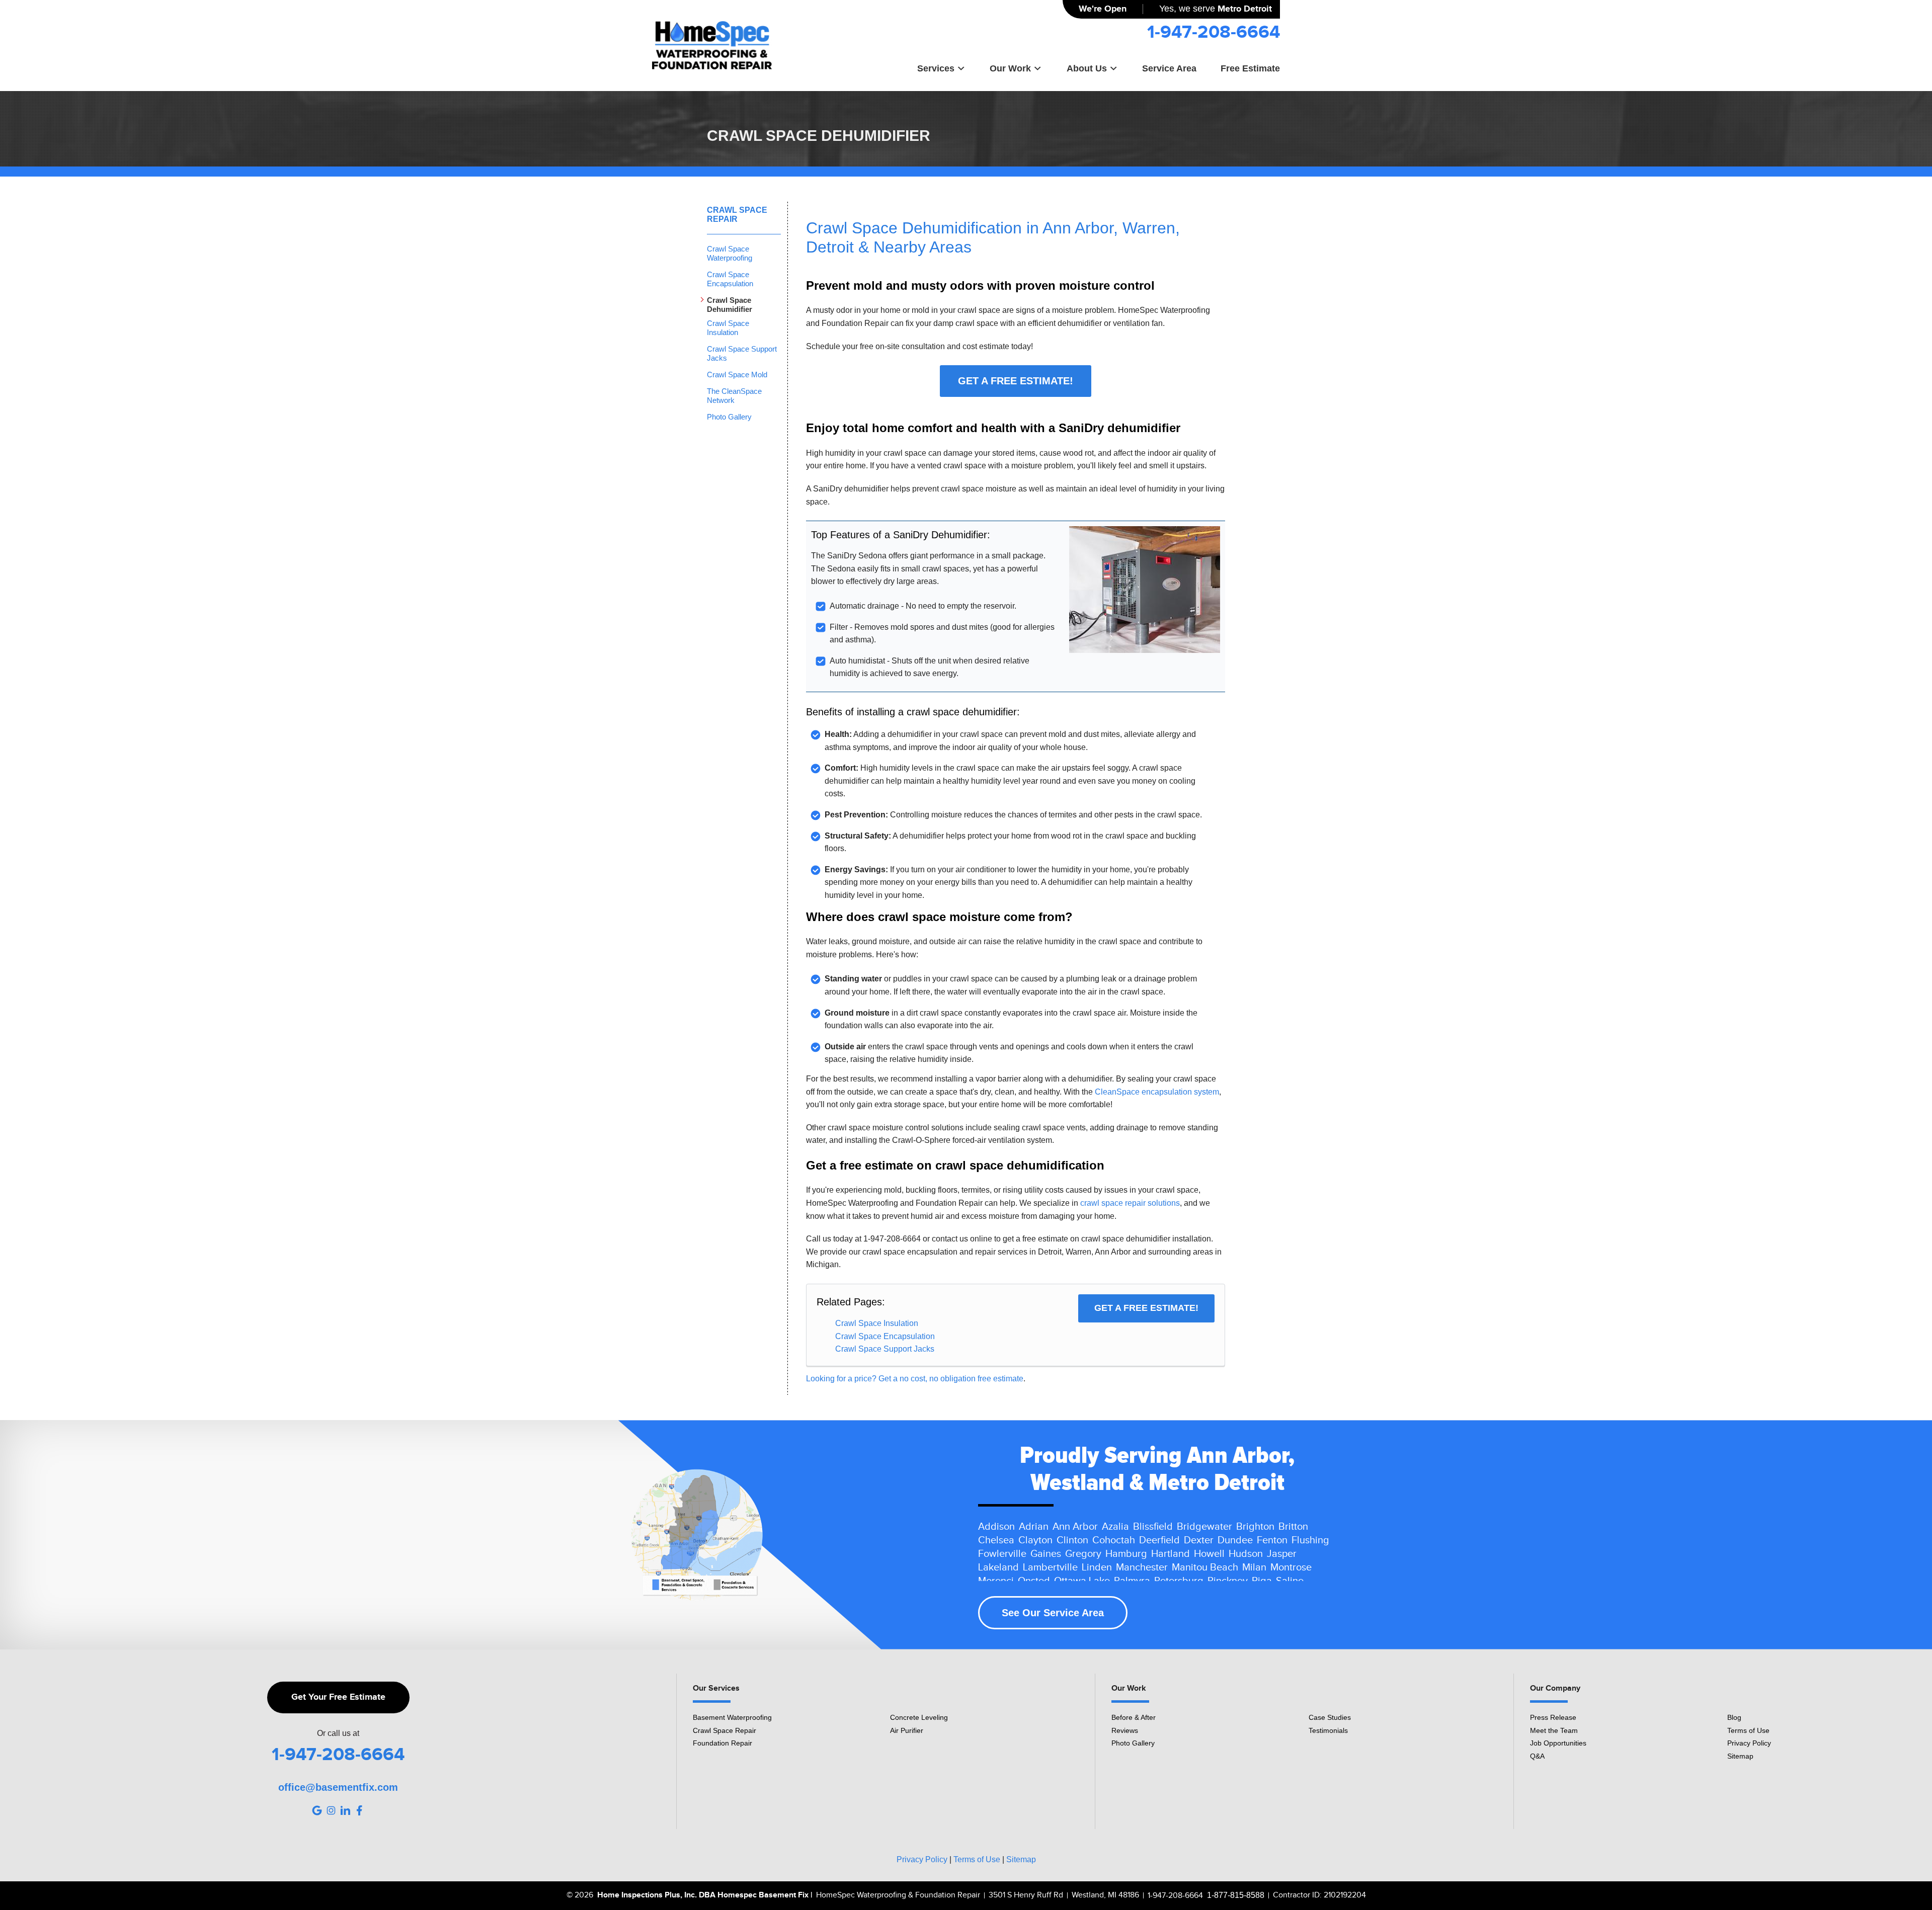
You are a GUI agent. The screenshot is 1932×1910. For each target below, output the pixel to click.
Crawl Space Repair (737, 215)
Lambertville (1050, 1567)
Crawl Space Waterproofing (730, 253)
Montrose (1291, 1567)
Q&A (1537, 1756)
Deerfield (1159, 1540)
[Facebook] (359, 1810)
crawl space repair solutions (1130, 1203)
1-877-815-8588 (1236, 1895)
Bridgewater (1204, 1527)
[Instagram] (331, 1810)
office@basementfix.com (338, 1787)
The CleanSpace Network (734, 396)
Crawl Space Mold (737, 375)
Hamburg (1126, 1554)
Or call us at (338, 1733)
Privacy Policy (1749, 1743)
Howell (1209, 1554)
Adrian (1034, 1527)
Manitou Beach (1205, 1567)
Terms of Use (1748, 1730)
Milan (1254, 1567)
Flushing (1310, 1540)
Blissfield (1153, 1527)
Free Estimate (1250, 68)
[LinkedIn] (345, 1810)
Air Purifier (907, 1730)
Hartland (1171, 1554)
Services (936, 68)
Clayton (1035, 1540)
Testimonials (1328, 1730)
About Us (1087, 68)
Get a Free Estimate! (1146, 1308)
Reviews (1125, 1730)
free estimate (1000, 1379)
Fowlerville (1002, 1554)
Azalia (1115, 1527)
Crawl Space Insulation (877, 1323)
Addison (996, 1527)
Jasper (1282, 1554)
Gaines (1046, 1554)
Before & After (1134, 1717)
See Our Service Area (1053, 1613)
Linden (1097, 1567)
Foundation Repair (722, 1743)
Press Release (1553, 1717)
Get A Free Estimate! (1016, 381)
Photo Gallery (729, 417)
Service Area (1169, 68)
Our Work (1010, 68)
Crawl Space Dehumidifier (730, 305)
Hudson (1246, 1554)
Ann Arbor (1075, 1527)
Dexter (1199, 1540)
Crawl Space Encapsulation (885, 1336)
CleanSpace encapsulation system (1157, 1092)
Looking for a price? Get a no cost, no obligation (892, 1379)
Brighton (1255, 1527)
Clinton (1072, 1540)
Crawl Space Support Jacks (885, 1349)
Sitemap (1740, 1756)
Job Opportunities (1558, 1743)
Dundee (1235, 1540)
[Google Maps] (317, 1810)
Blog (1734, 1717)
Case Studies (1330, 1717)
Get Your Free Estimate (338, 1697)
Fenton (1272, 1540)
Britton (1293, 1527)
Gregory (1083, 1554)
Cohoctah (1114, 1540)
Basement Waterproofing (732, 1717)
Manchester (1142, 1567)
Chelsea (996, 1540)
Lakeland (998, 1567)
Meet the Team (1554, 1730)
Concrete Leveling (919, 1717)
